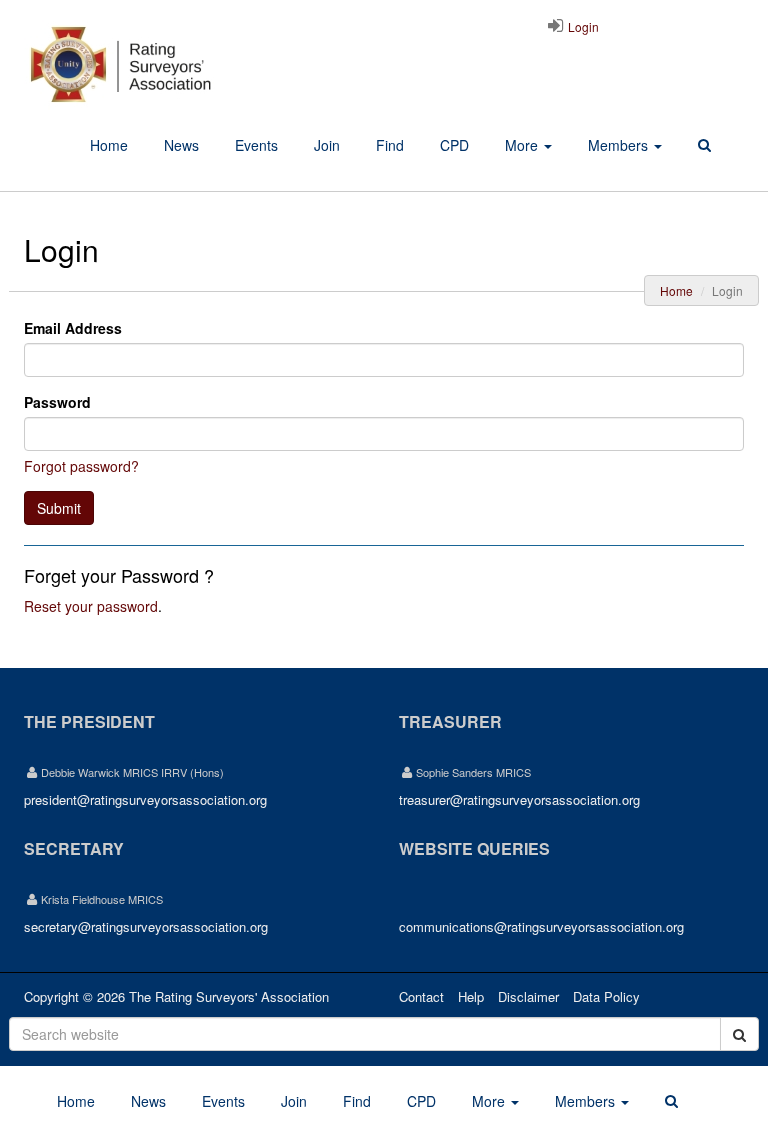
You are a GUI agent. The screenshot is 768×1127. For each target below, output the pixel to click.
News (181, 145)
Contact (421, 996)
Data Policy (606, 996)
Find (390, 145)
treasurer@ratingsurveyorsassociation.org (519, 799)
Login (582, 26)
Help (471, 996)
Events (256, 145)
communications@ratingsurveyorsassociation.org (541, 926)
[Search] (704, 145)
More (523, 145)
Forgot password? (81, 466)
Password (57, 402)
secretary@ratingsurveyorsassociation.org (146, 926)
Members (620, 145)
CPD (454, 145)
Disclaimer (528, 996)
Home (109, 145)
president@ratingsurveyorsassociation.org (145, 799)
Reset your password (91, 606)
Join (327, 145)
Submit (59, 508)
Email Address (73, 328)
